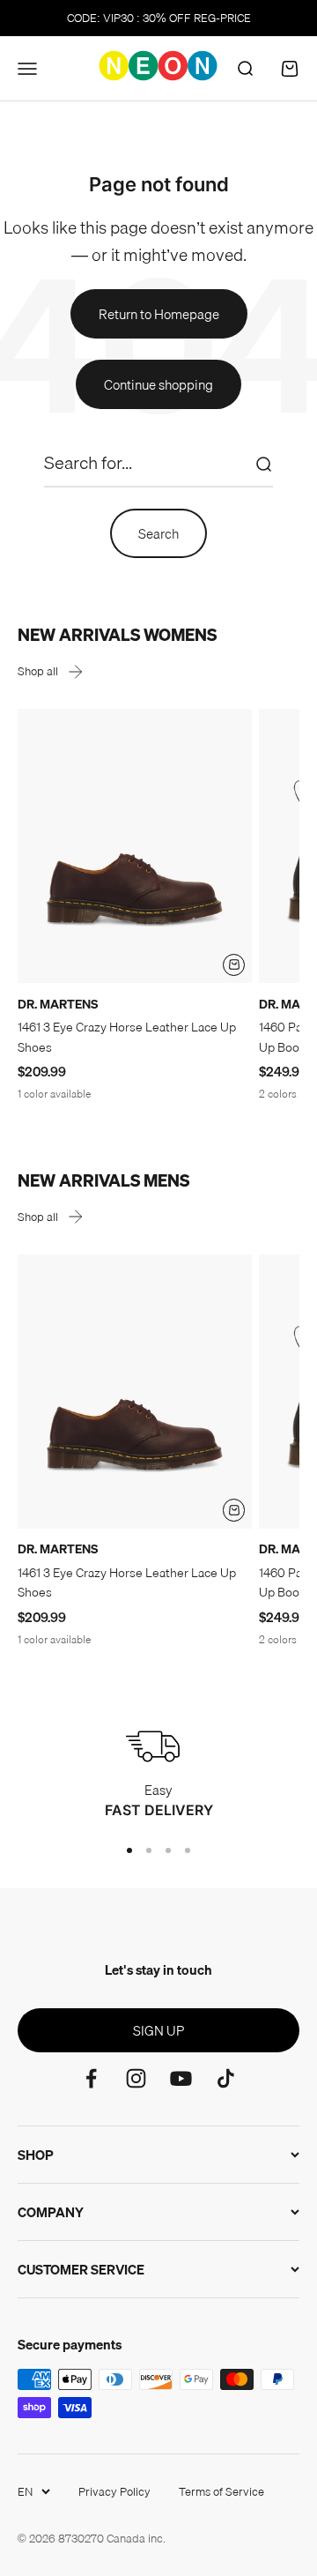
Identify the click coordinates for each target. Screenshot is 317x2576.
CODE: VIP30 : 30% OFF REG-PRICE (159, 18)
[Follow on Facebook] (91, 2078)
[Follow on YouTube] (181, 2078)
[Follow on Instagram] (136, 2078)
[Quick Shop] (234, 965)
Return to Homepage (159, 314)
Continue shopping (158, 384)
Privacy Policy (114, 2491)
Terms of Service (221, 2491)
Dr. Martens (58, 1004)
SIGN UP (158, 2030)
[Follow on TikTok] (226, 2078)
